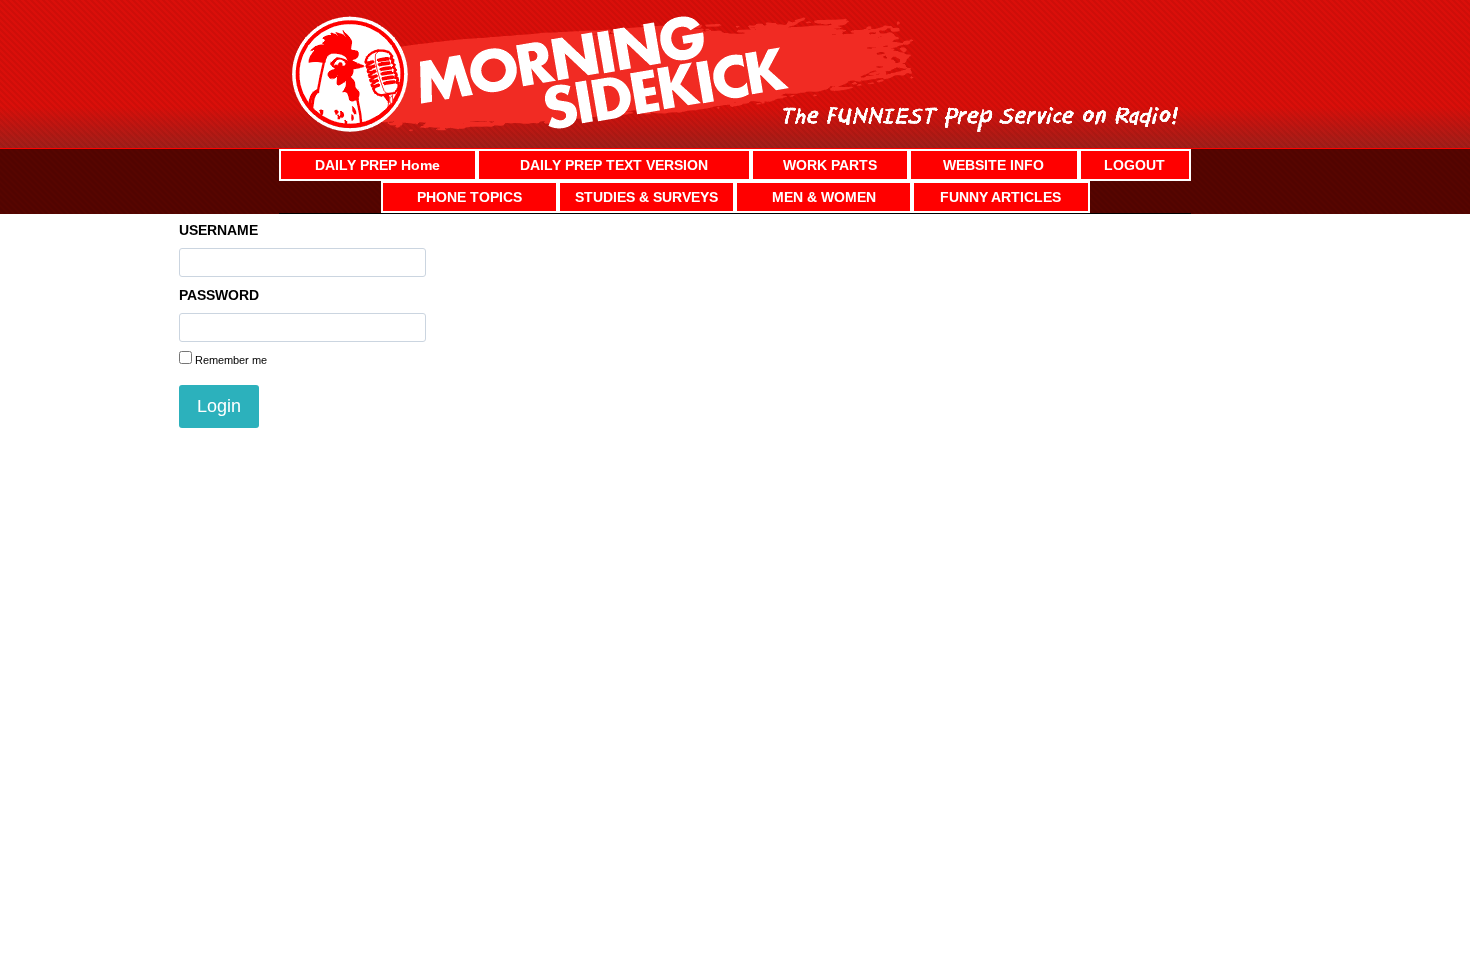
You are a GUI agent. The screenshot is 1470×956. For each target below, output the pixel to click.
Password (219, 295)
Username (218, 230)
